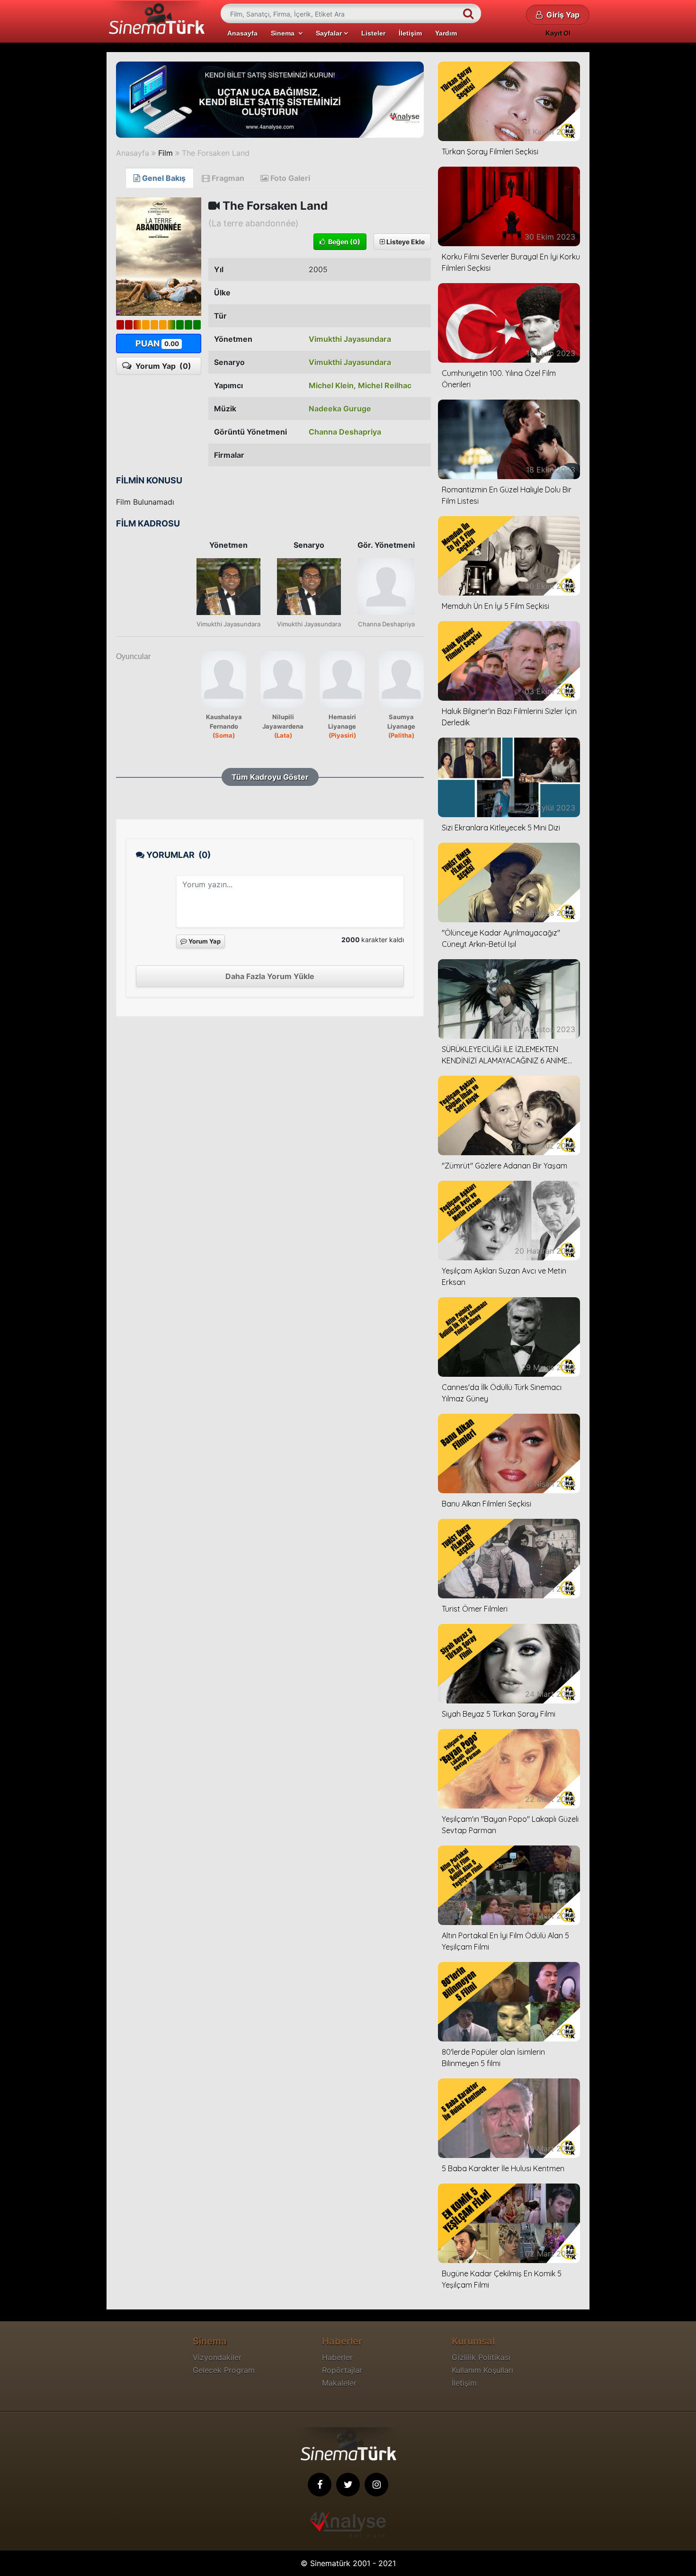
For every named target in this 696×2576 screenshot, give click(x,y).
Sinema (285, 33)
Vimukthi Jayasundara (350, 339)
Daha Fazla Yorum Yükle (270, 976)
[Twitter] (348, 2485)
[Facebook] (320, 2485)
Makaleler (339, 2383)
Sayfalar (330, 33)
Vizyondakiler (217, 2357)
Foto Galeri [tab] (289, 178)
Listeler (373, 33)
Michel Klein (331, 385)
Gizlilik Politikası (481, 2357)
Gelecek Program (224, 2370)
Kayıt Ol (558, 33)
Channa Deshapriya (345, 432)
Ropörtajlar (342, 2370)
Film (165, 153)
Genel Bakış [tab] (163, 178)
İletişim (410, 33)
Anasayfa (242, 33)
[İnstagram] (376, 2485)
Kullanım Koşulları (482, 2370)
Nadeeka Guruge (340, 409)
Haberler (337, 2357)
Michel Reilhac (385, 385)
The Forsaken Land (216, 153)
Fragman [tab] (227, 178)
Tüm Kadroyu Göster (270, 777)
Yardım (446, 33)
